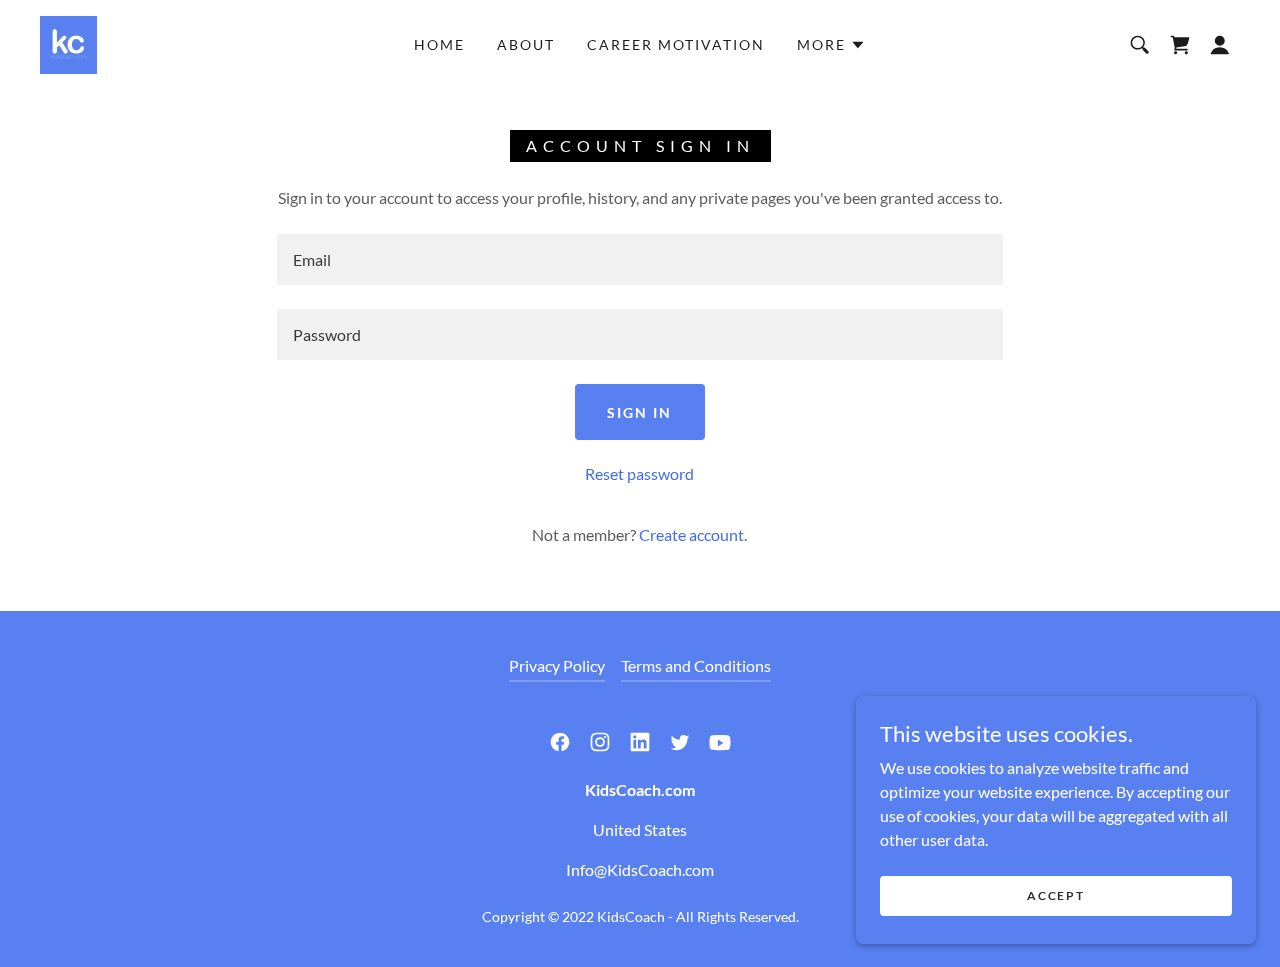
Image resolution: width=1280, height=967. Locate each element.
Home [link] (439, 44)
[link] (68, 42)
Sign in (639, 412)
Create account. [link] (693, 534)
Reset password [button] (639, 473)
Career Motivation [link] (676, 44)
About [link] (526, 44)
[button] (831, 45)
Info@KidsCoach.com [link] (640, 869)
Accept (1055, 895)
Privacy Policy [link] (557, 665)
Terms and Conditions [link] (696, 665)
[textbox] (639, 259)
